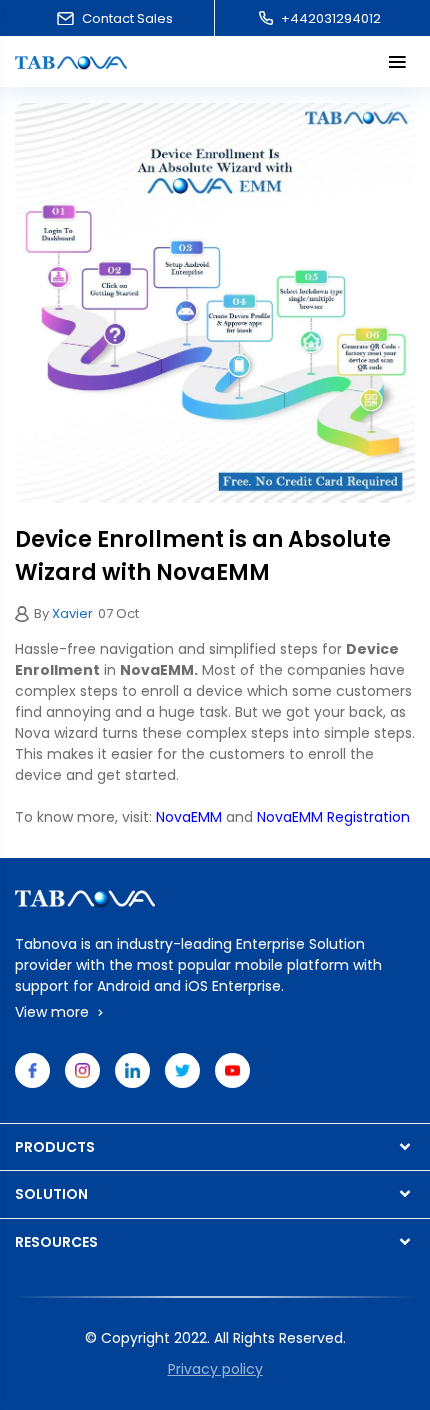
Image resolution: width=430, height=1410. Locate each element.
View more (54, 1012)
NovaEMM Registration (333, 817)
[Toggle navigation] (397, 61)
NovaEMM (189, 817)
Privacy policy (215, 1369)
